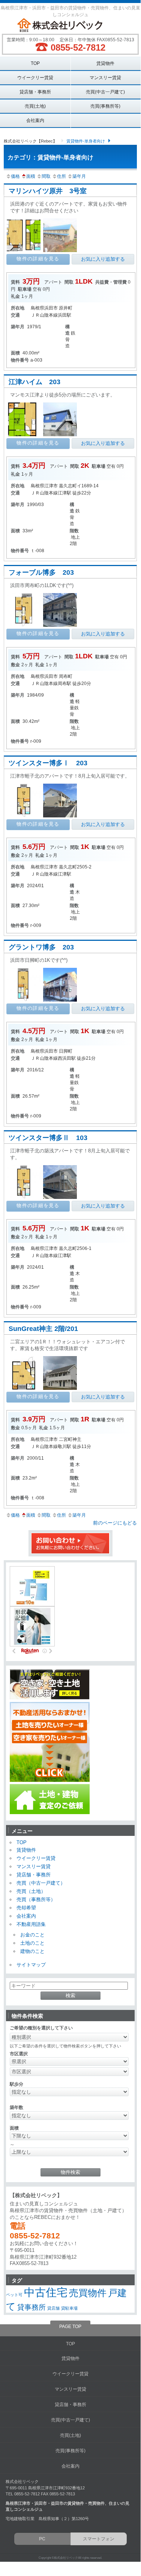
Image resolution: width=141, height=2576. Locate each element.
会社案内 (35, 120)
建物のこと (32, 1951)
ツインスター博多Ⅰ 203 (48, 763)
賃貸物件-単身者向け (86, 141)
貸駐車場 (69, 2308)
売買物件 (88, 2293)
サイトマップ (31, 1965)
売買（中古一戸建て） (41, 1883)
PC (42, 2539)
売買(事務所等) (105, 106)
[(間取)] (25, 251)
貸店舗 (53, 2308)
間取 (46, 176)
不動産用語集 (31, 1924)
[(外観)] (61, 435)
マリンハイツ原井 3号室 (48, 191)
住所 (61, 176)
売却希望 (26, 1908)
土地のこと (32, 1943)
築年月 (79, 176)
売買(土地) (35, 106)
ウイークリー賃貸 (35, 77)
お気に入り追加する (103, 259)
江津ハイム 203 (34, 382)
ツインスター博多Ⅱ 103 (48, 1138)
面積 (31, 176)
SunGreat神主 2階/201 (43, 1329)
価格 (15, 176)
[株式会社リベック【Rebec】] (70, 26)
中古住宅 (46, 2292)
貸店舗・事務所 (35, 92)
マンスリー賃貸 (105, 77)
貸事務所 (31, 2307)
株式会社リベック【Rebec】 (30, 141)
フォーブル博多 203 (41, 572)
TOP (35, 63)
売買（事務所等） (36, 1899)
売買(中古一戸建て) (105, 92)
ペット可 (14, 2295)
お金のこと (32, 1935)
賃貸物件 (105, 63)
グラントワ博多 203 (41, 947)
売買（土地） (31, 1891)
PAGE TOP (70, 2327)
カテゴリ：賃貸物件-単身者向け (50, 157)
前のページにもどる (115, 1523)
